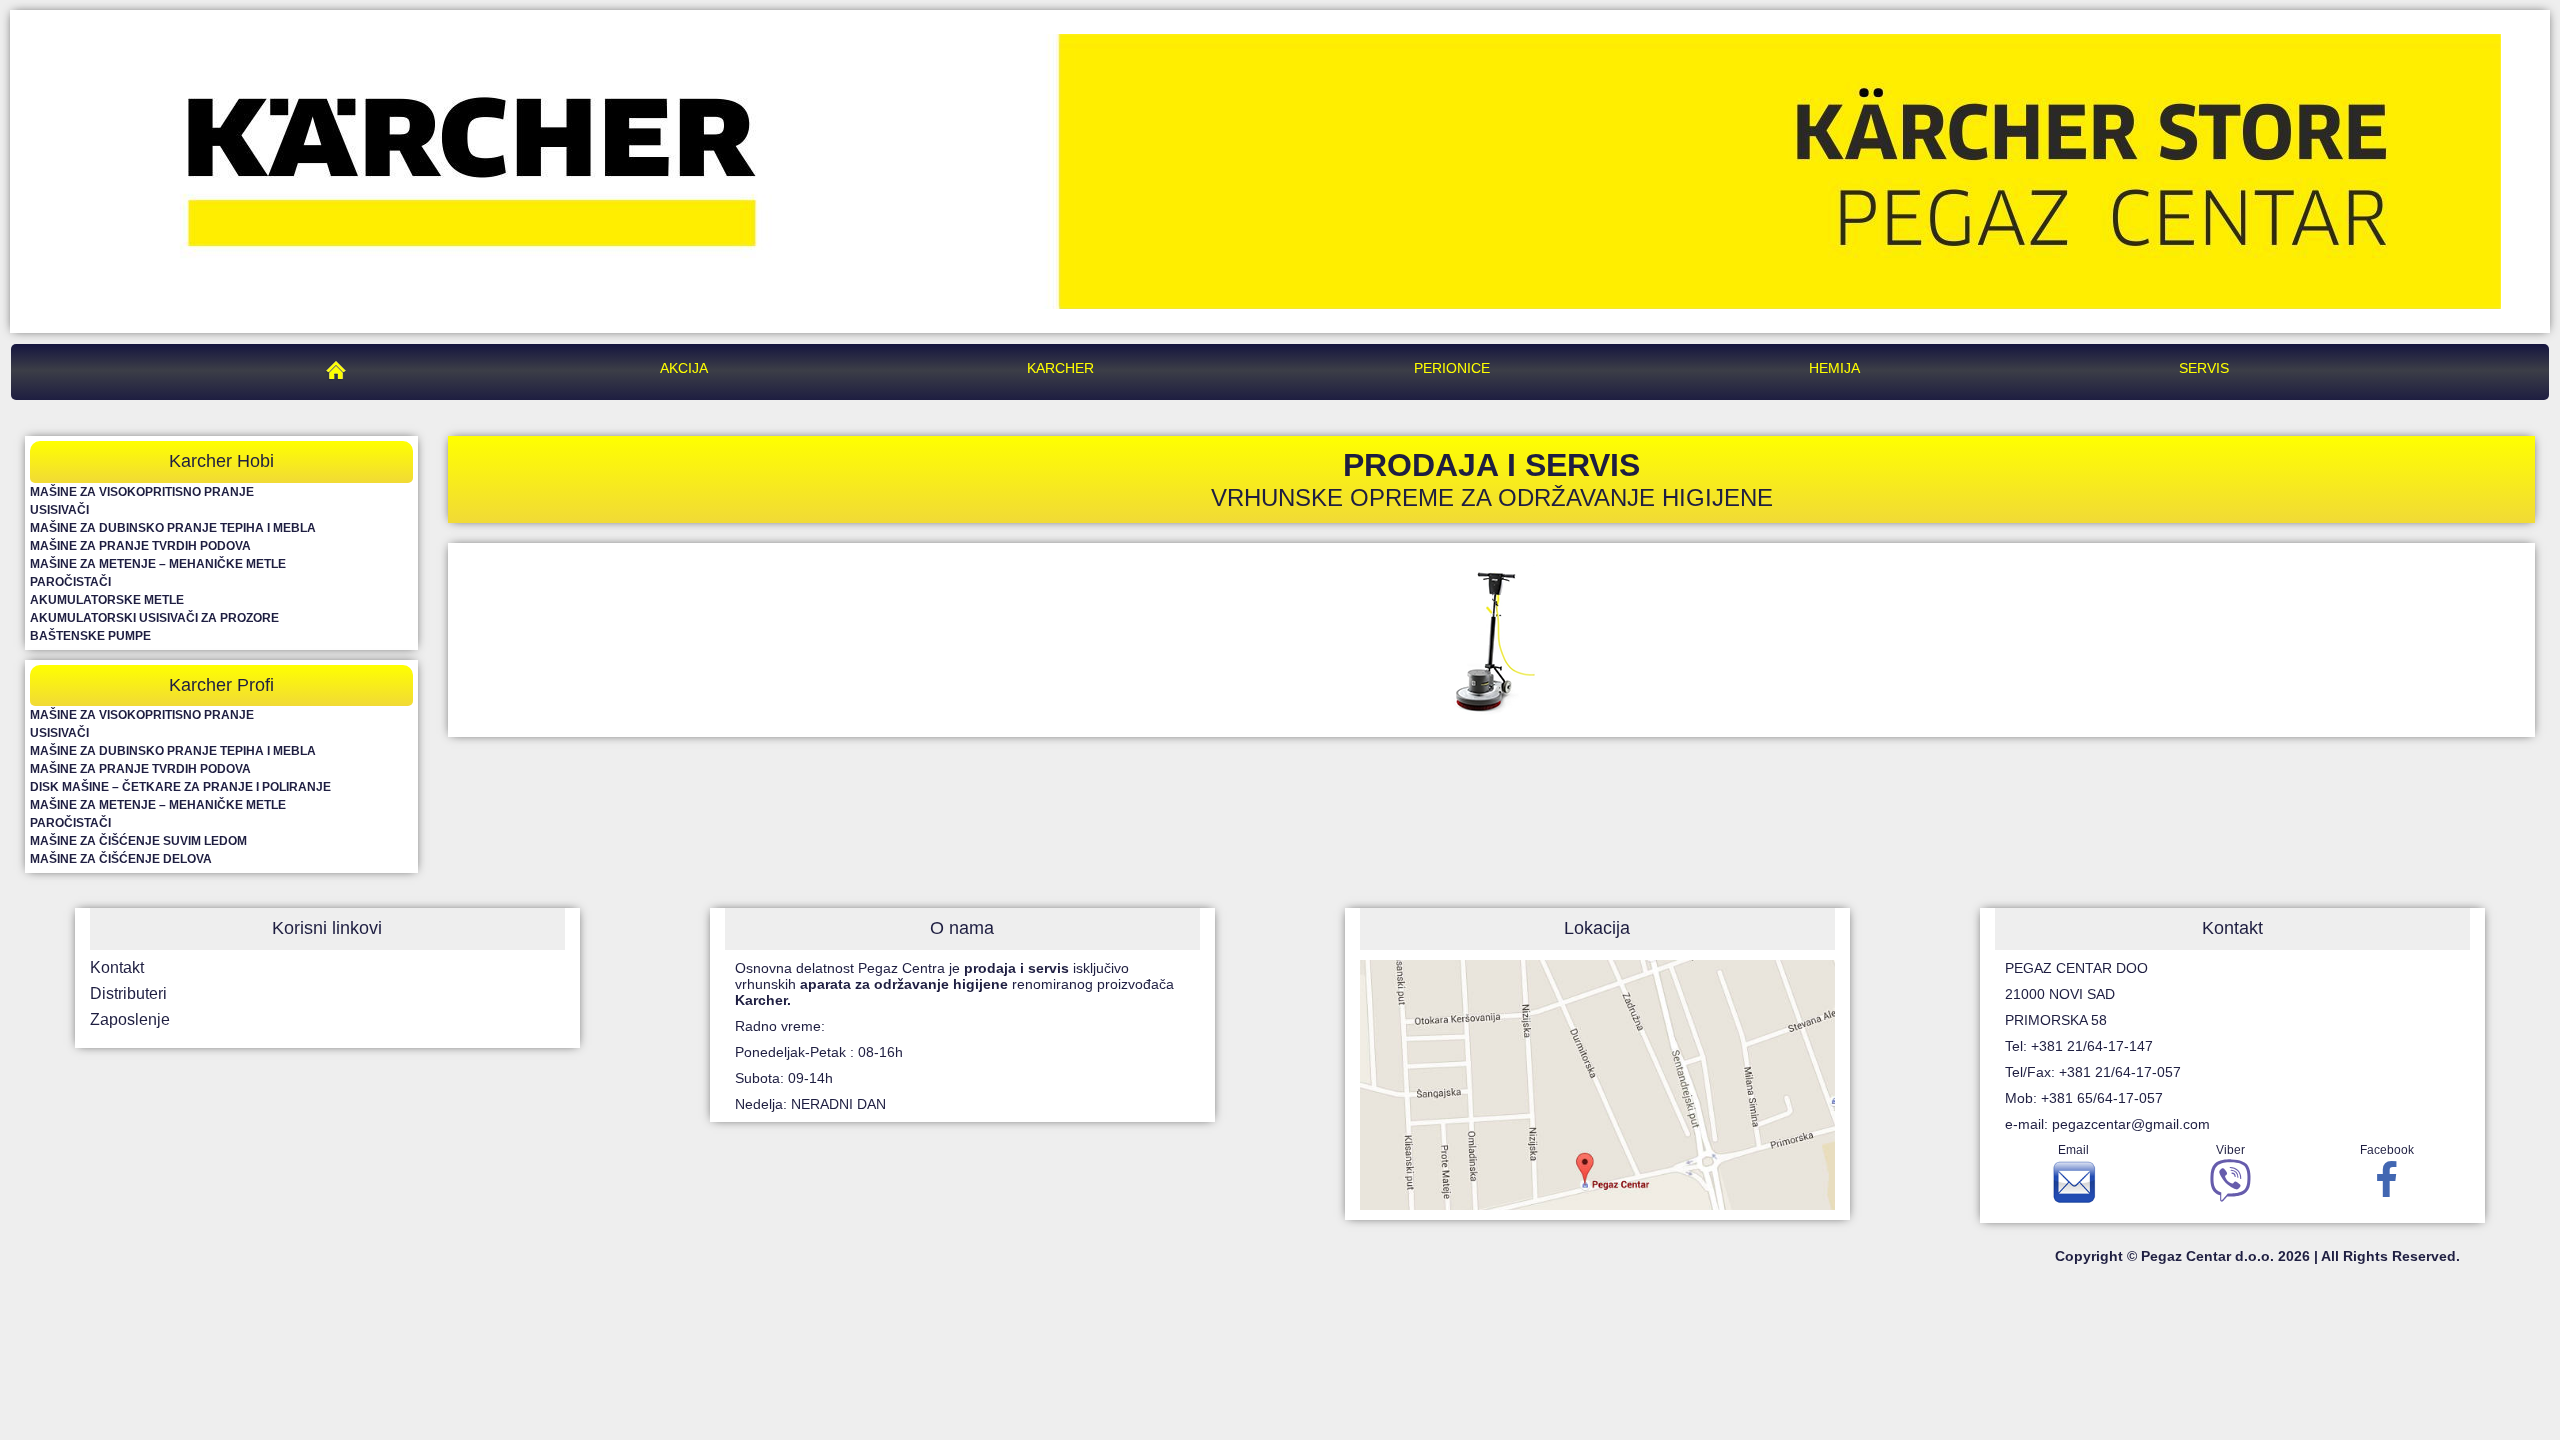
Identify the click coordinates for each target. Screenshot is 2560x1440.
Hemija (1834, 368)
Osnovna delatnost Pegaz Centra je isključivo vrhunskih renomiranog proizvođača (954, 984)
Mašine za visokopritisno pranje (142, 492)
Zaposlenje (130, 1019)
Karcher (1060, 368)
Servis (2204, 368)
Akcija (684, 368)
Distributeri (128, 993)
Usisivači (59, 510)
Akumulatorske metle (107, 600)
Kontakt (117, 967)
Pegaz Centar (341, 368)
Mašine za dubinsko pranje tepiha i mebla (173, 528)
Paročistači (70, 582)
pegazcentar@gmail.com (2131, 1124)
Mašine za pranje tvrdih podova (140, 546)
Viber (2230, 1150)
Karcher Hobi (221, 461)
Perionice (1452, 368)
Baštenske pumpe (90, 636)
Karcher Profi (221, 685)
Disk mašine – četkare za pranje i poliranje (180, 787)
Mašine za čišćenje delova (121, 859)
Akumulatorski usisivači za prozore (154, 618)
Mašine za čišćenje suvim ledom (138, 841)
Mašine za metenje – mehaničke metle (158, 564)
